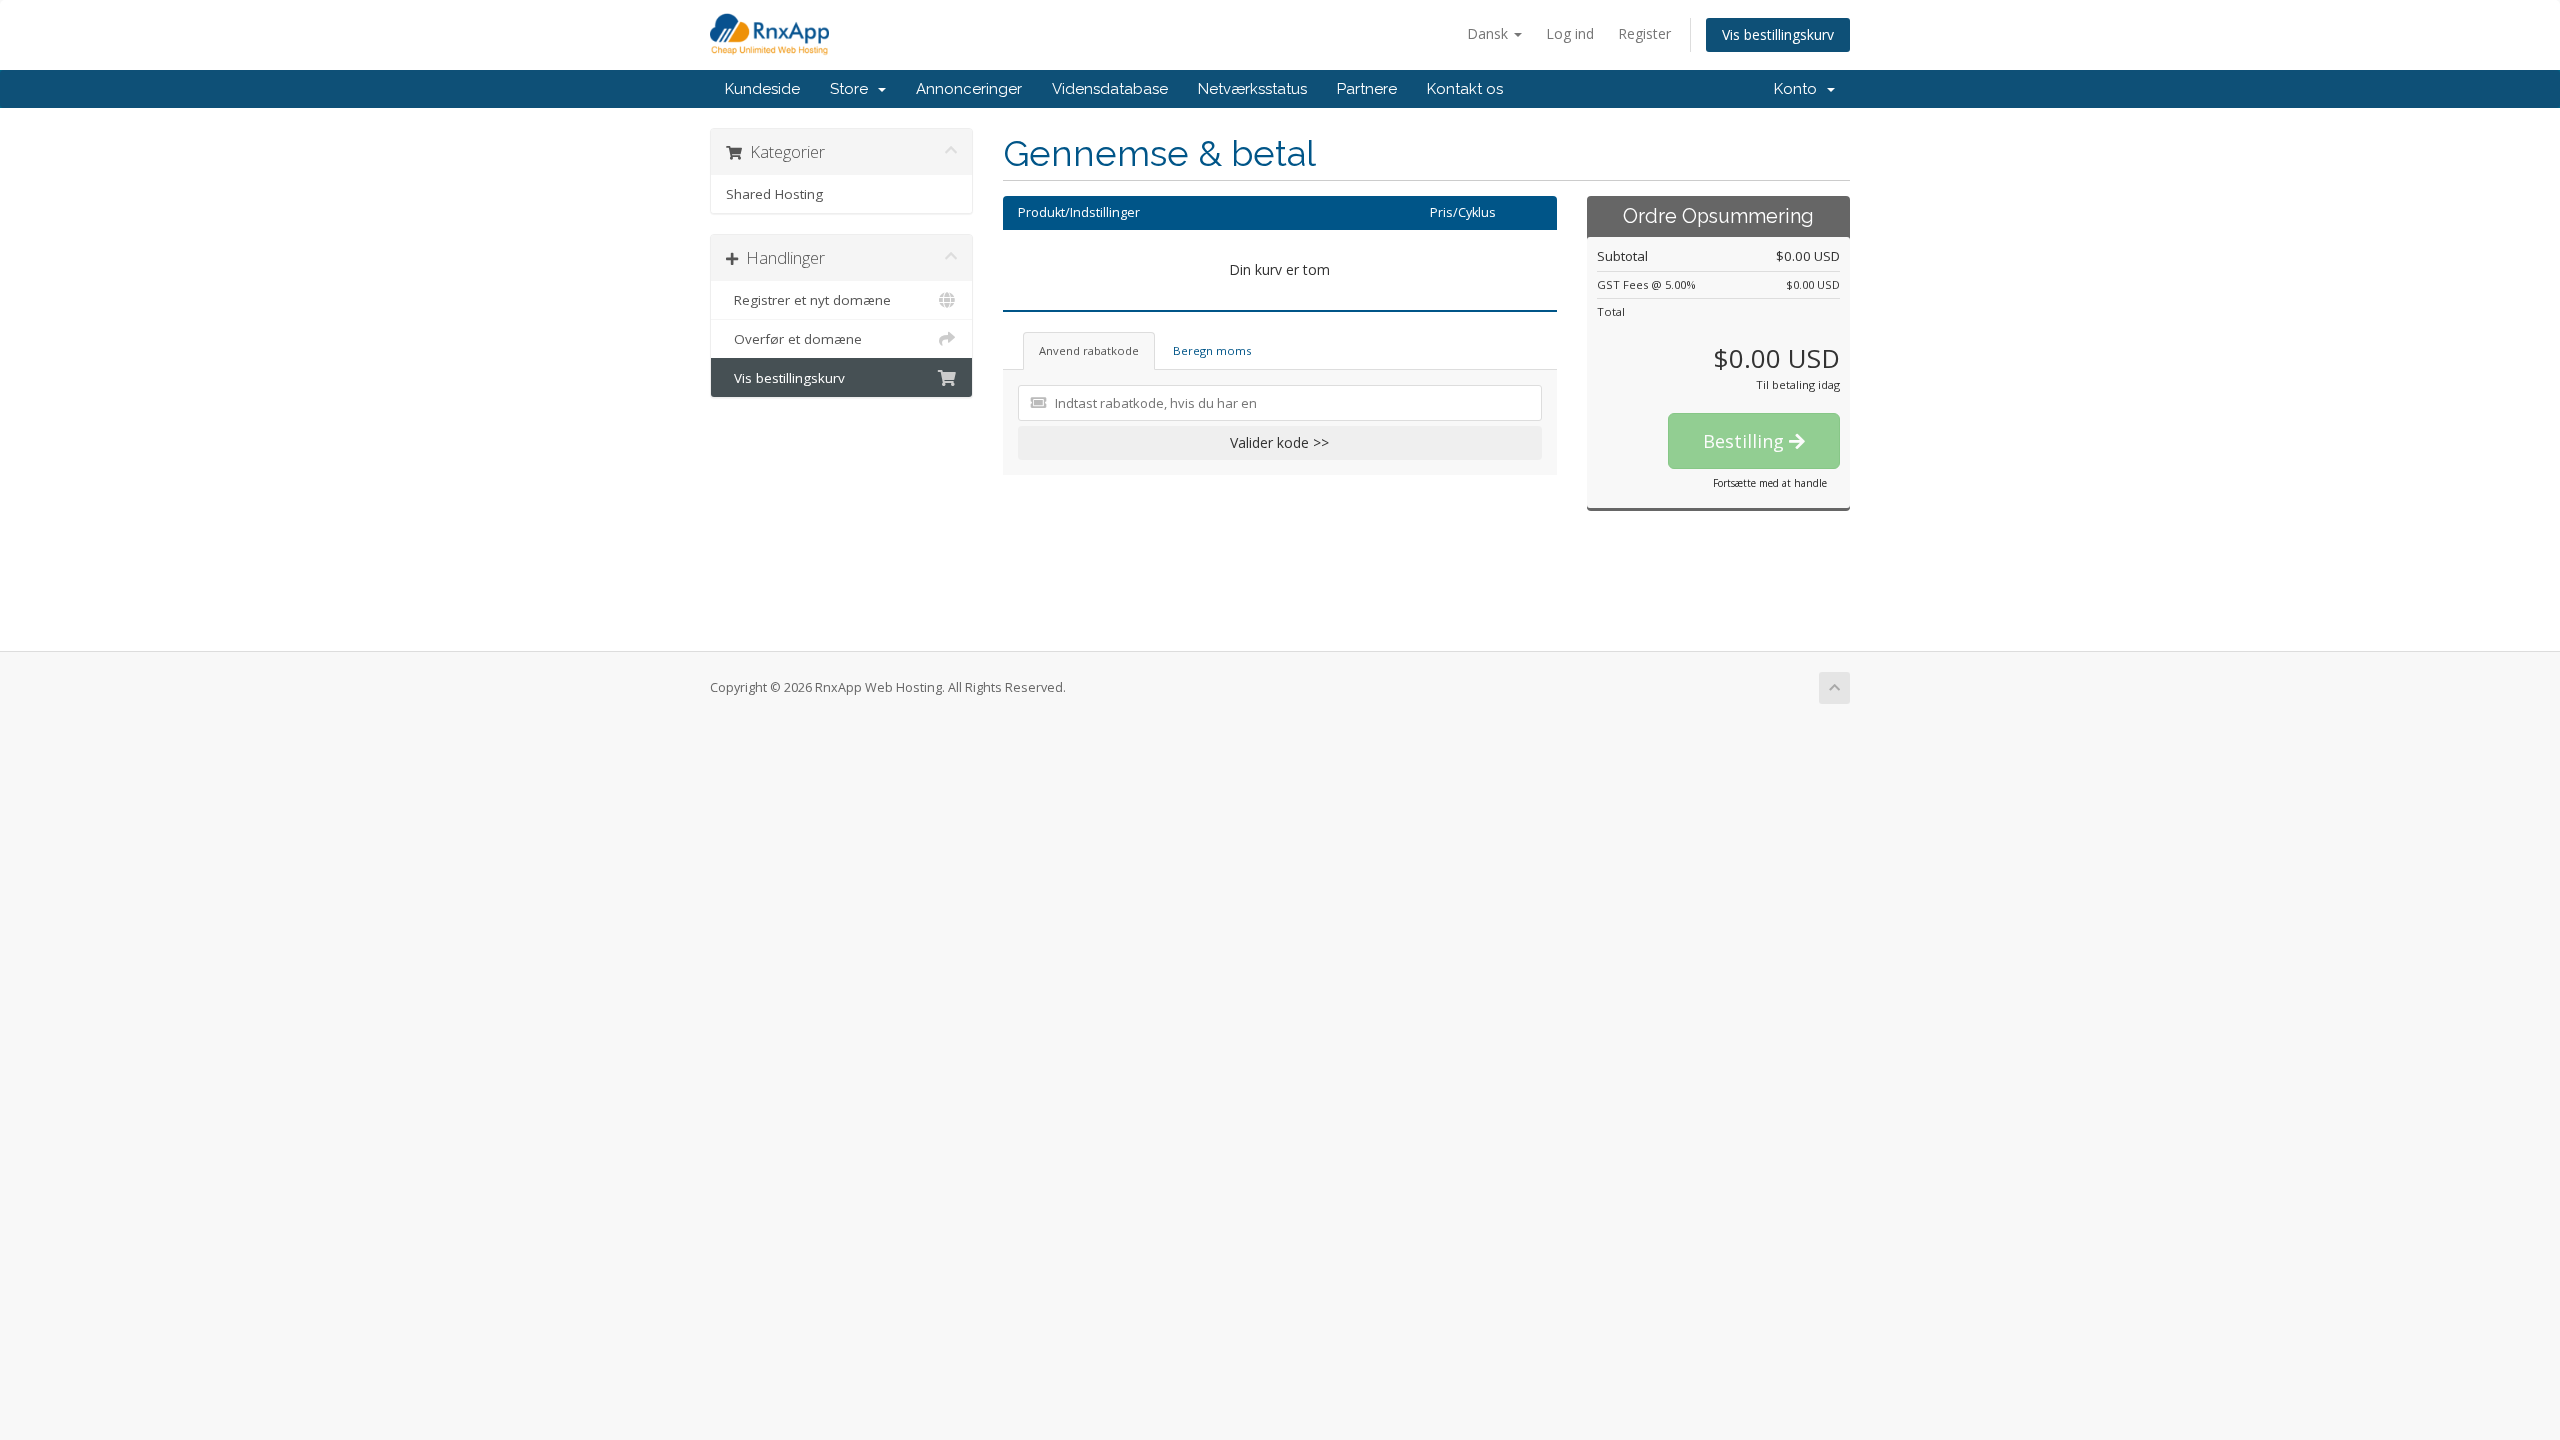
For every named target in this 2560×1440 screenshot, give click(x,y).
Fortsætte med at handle (1770, 483)
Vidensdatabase (1110, 89)
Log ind (1570, 33)
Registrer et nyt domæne (808, 300)
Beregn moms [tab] (1212, 350)
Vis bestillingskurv (1778, 34)
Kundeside (762, 89)
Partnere (1367, 89)
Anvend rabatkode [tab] (1089, 350)
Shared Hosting (774, 194)
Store (853, 89)
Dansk (1489, 33)
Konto (1799, 89)
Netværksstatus (1252, 89)
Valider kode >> (1279, 442)
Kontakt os (1465, 89)
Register (1644, 33)
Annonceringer (969, 89)
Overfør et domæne (794, 339)
